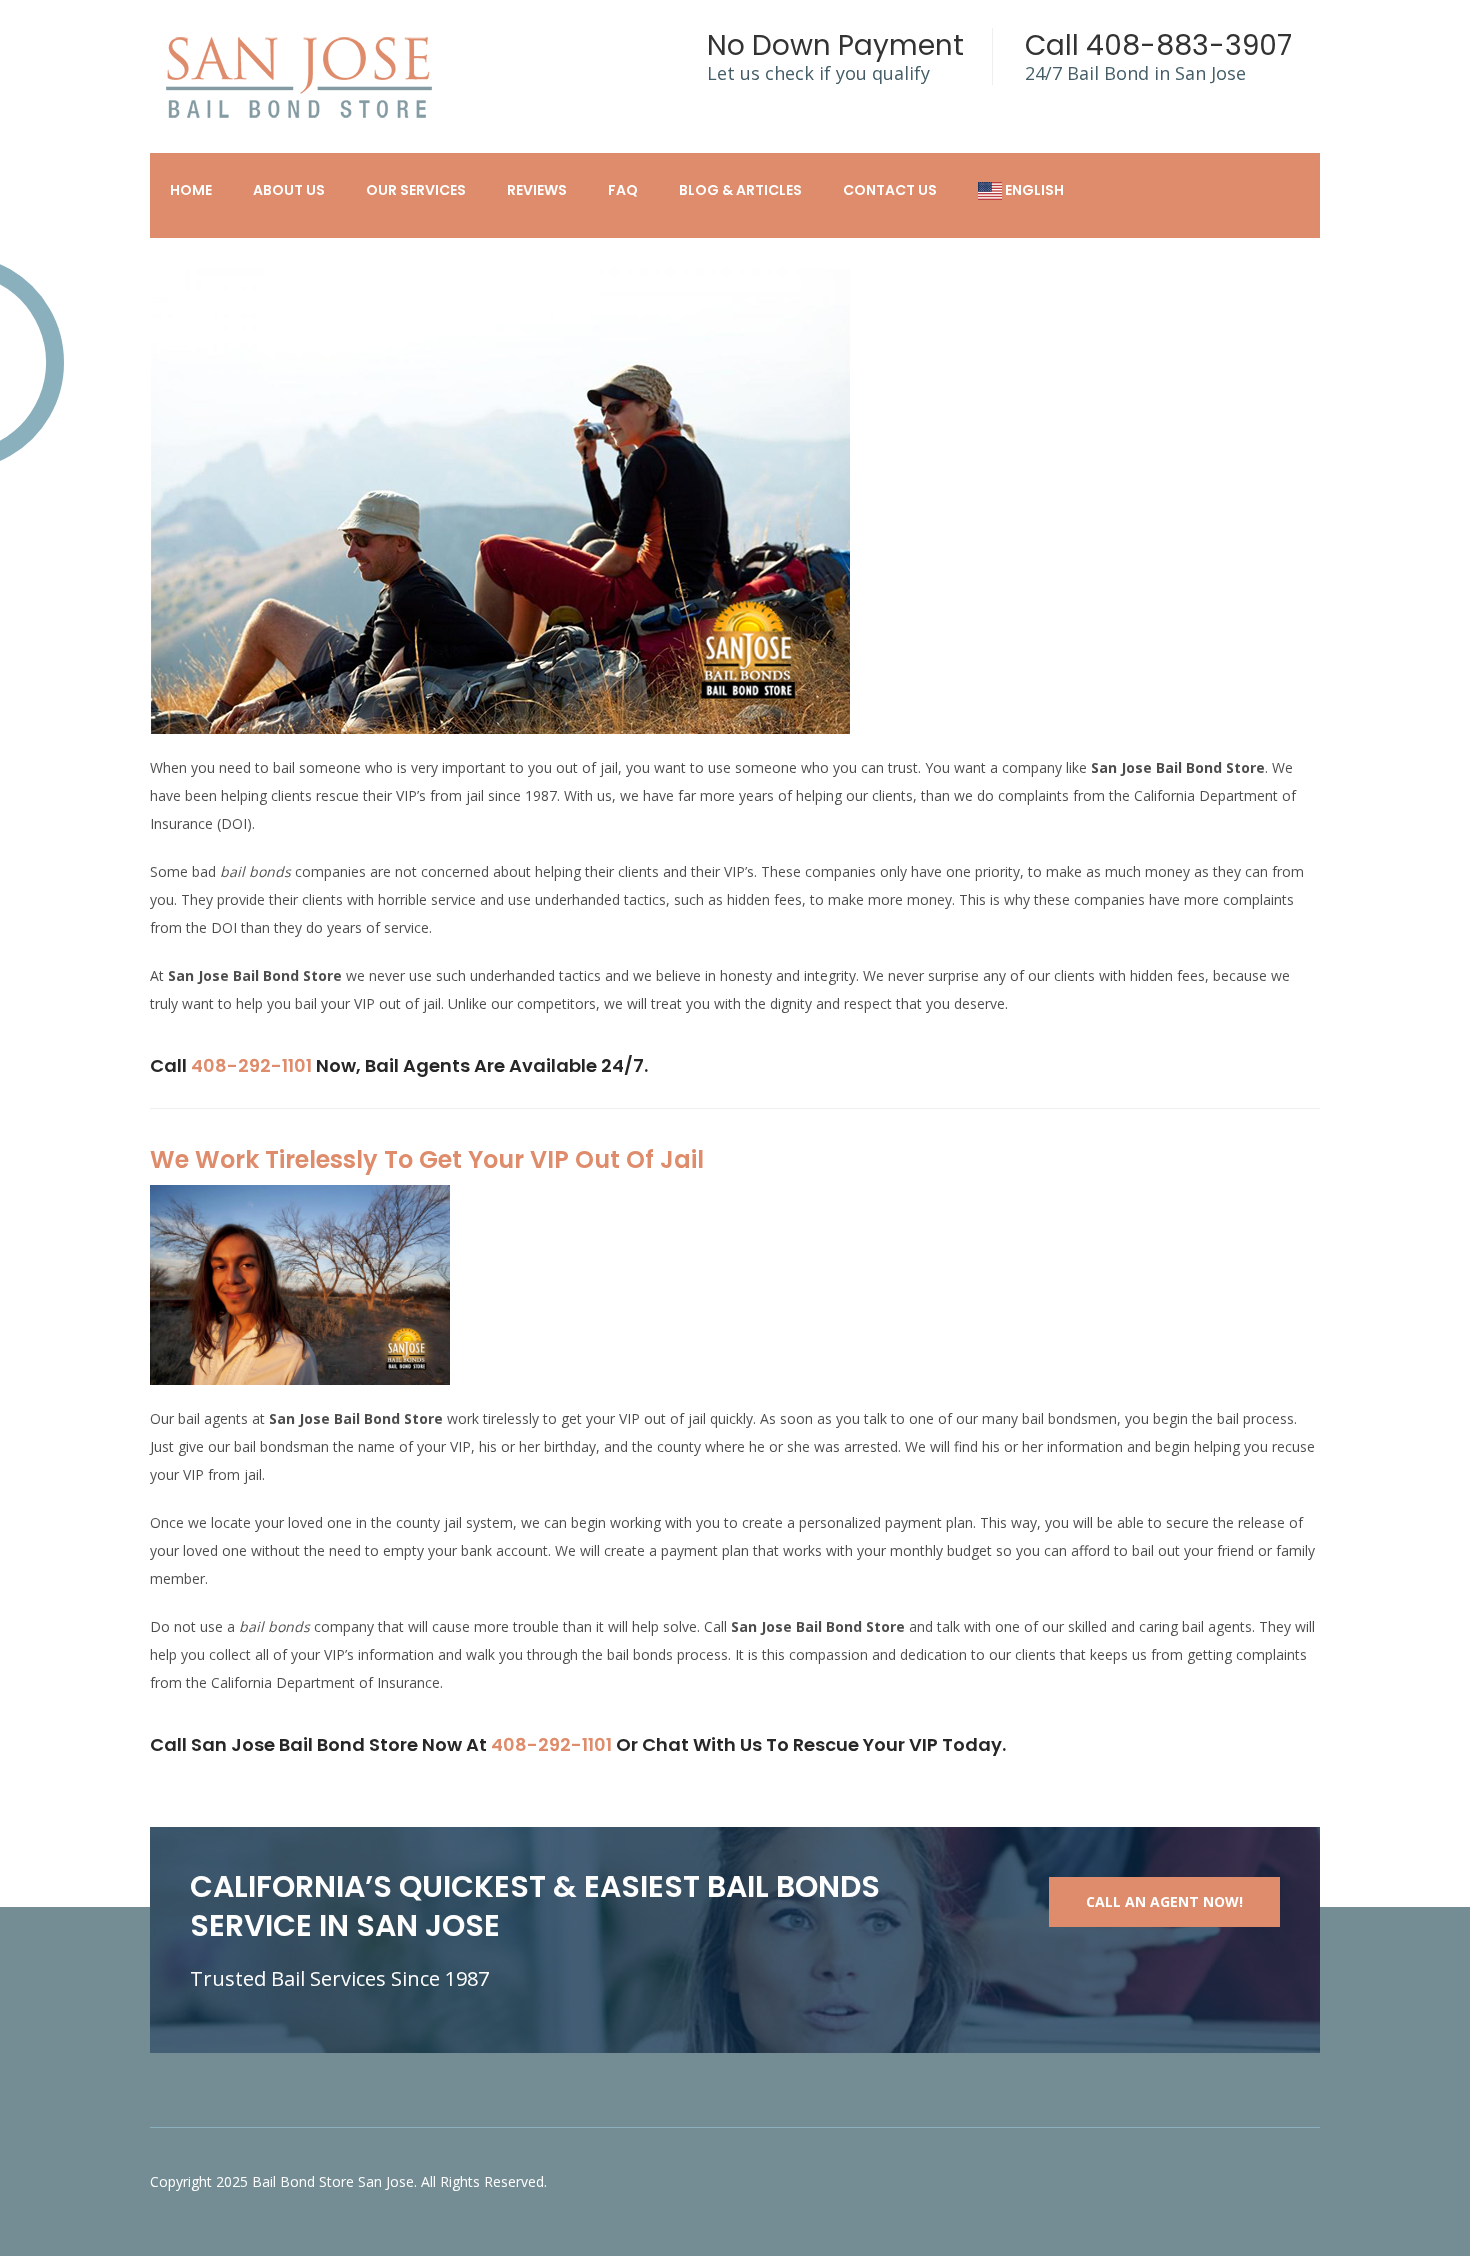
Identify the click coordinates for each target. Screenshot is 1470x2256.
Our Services (416, 190)
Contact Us (890, 190)
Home (191, 190)
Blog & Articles (740, 190)
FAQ (623, 190)
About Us (289, 190)
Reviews (537, 190)
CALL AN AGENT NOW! (1164, 1901)
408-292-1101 (251, 1065)
